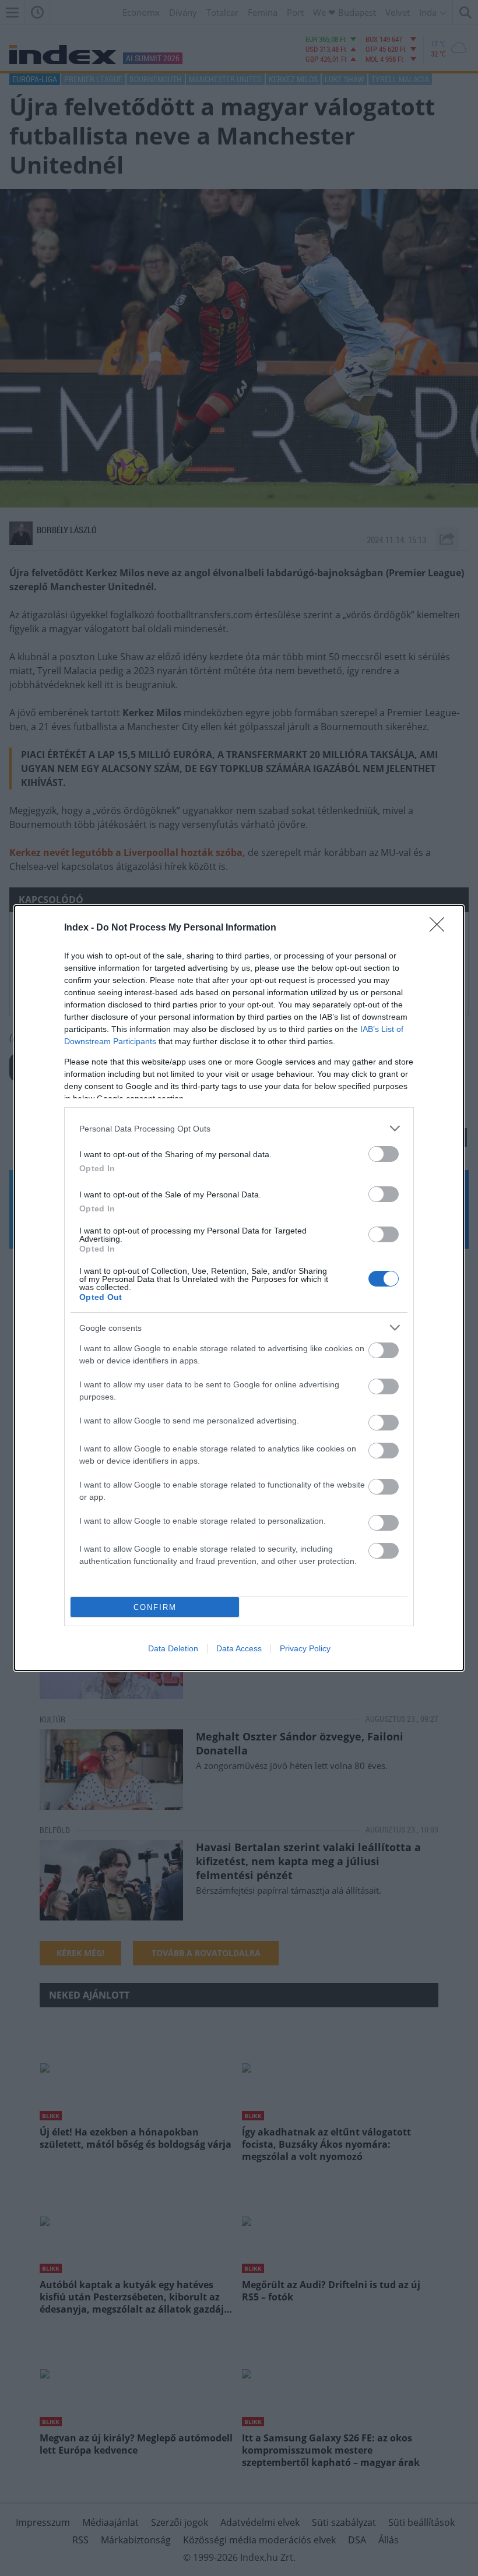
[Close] (441, 928)
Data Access (239, 1648)
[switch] (384, 1154)
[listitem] (239, 1128)
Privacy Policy (305, 1648)
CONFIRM (155, 1607)
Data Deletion (173, 1648)
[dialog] (239, 1288)
